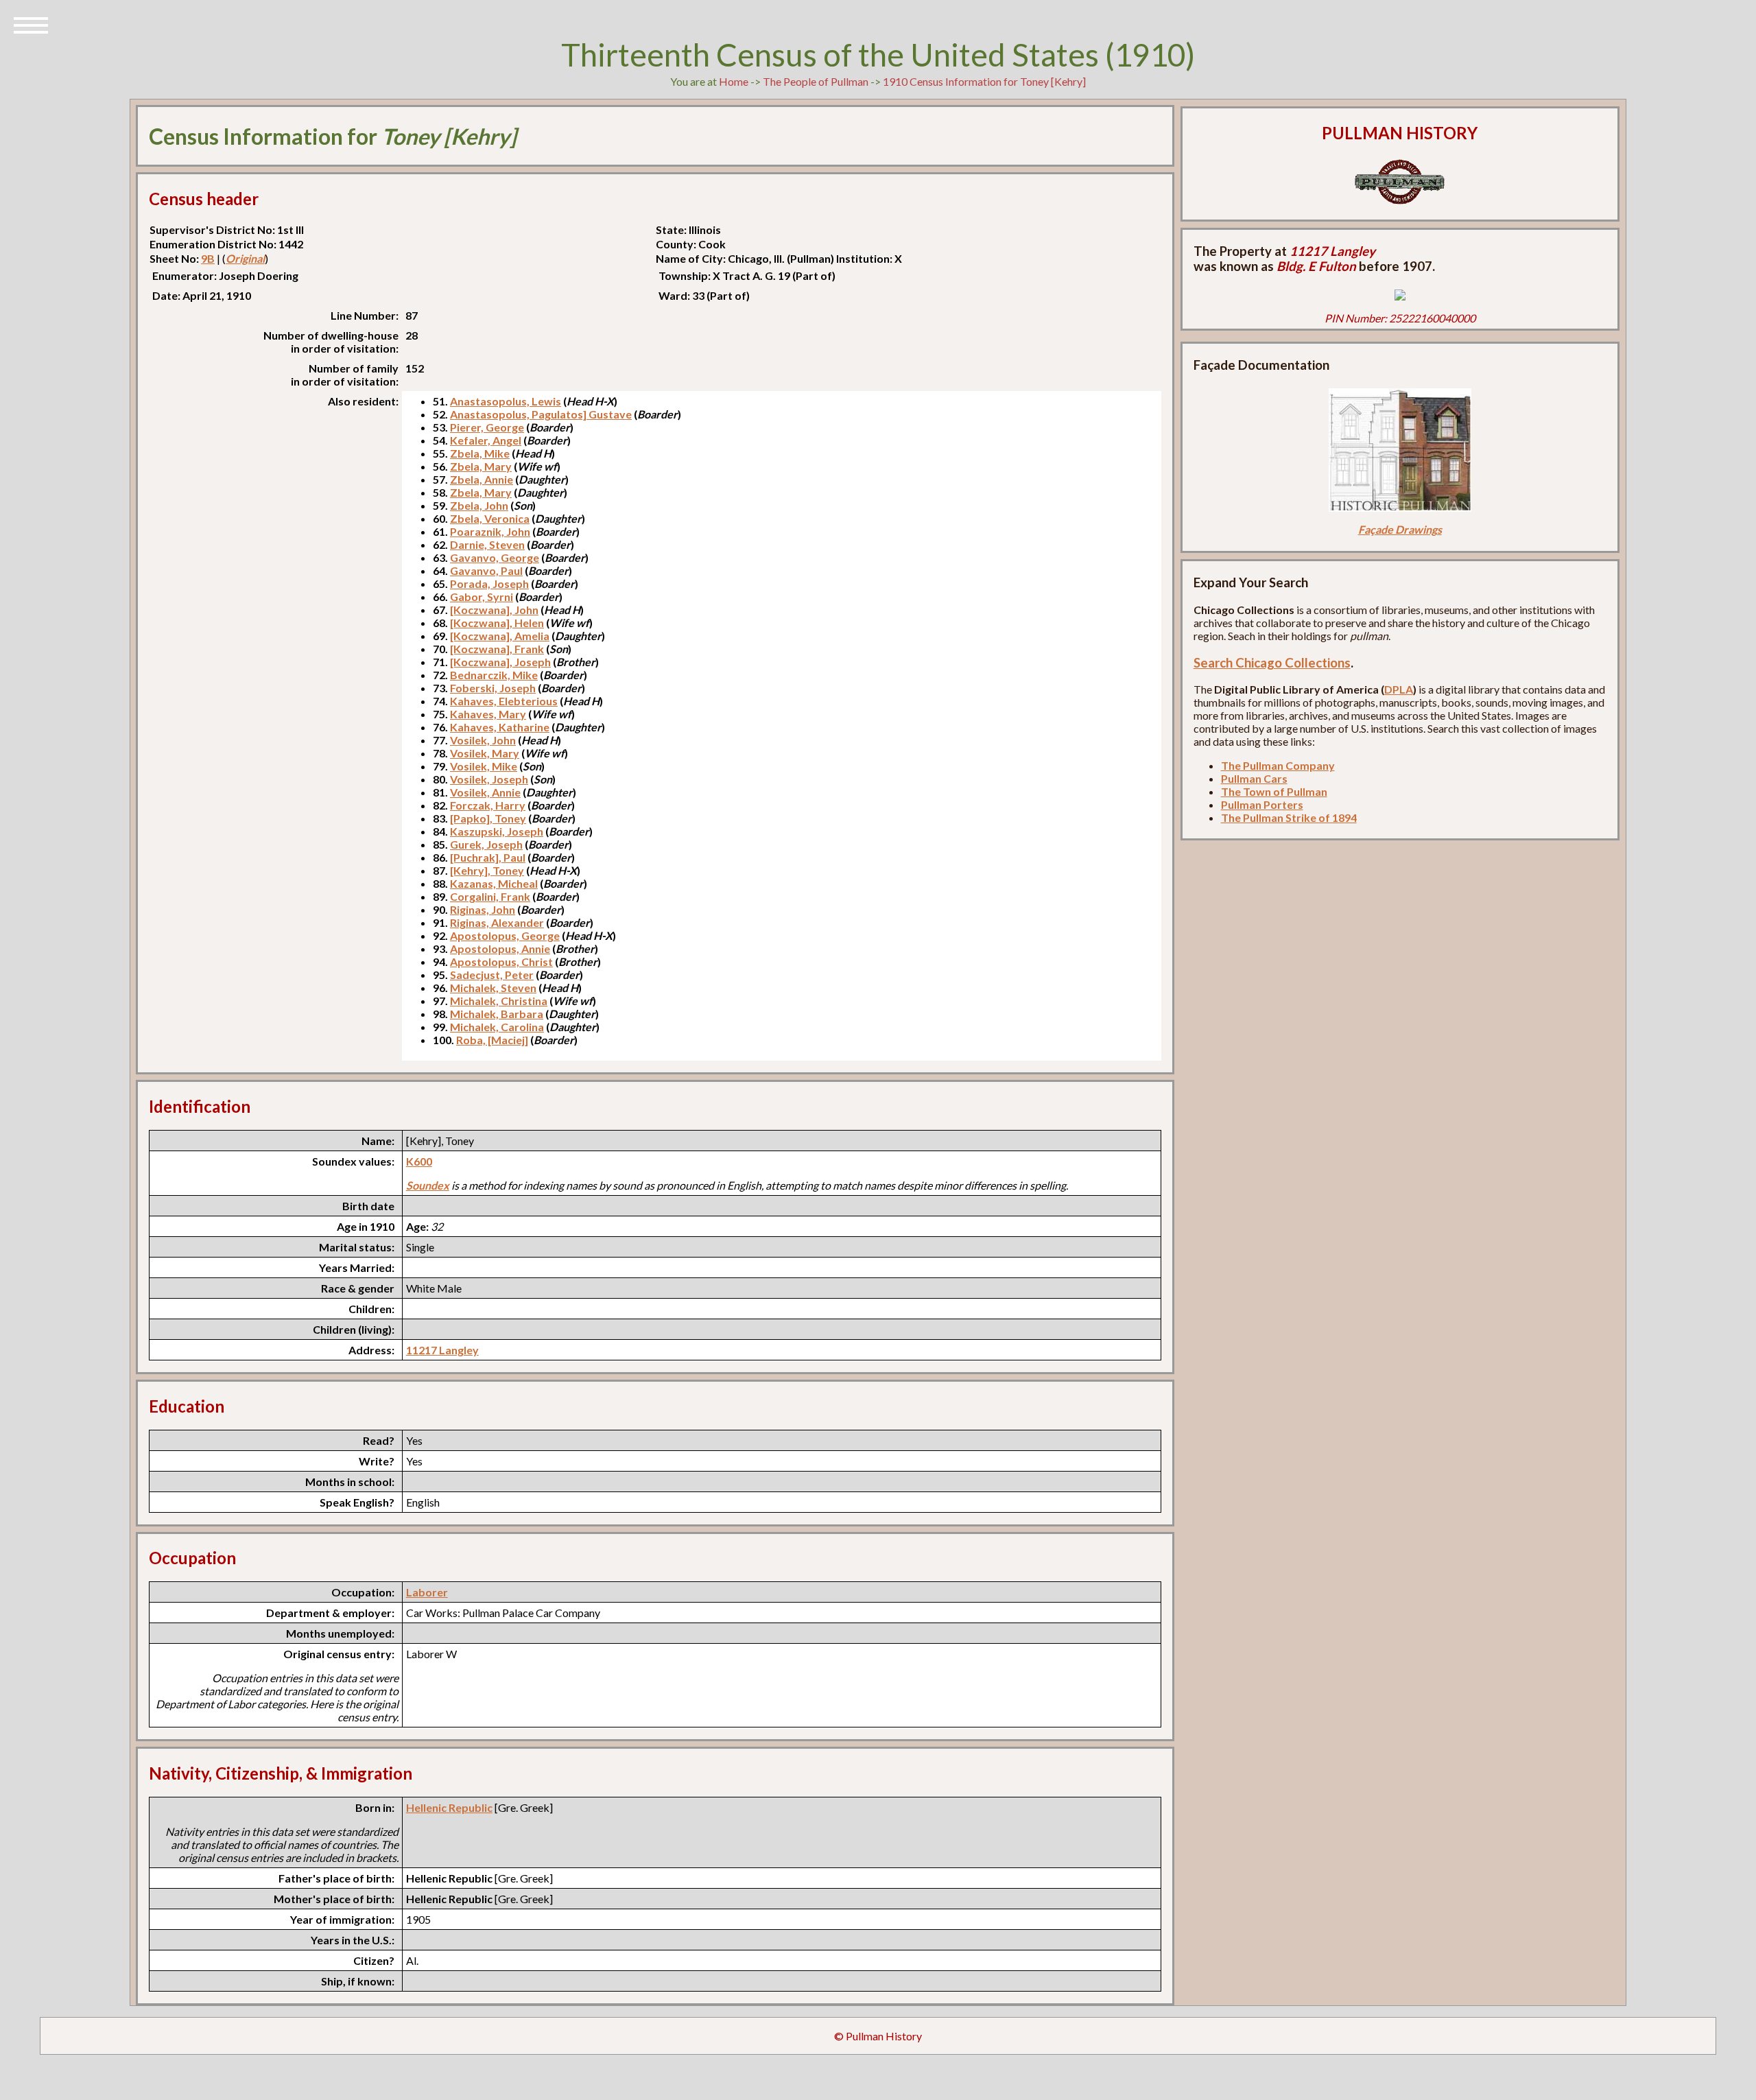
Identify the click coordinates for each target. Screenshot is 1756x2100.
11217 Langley (442, 1350)
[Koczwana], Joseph (500, 662)
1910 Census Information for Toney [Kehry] (984, 81)
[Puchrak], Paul (488, 857)
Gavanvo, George (495, 557)
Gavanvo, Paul (486, 570)
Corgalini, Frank (490, 896)
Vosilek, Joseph (489, 779)
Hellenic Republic (449, 1807)
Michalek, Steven (493, 988)
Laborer (427, 1592)
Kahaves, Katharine (500, 727)
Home (734, 81)
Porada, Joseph (489, 583)
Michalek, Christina (499, 1001)
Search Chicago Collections (1272, 663)
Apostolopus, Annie (500, 948)
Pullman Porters (1262, 804)
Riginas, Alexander (497, 922)
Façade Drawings (1400, 529)
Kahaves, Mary (488, 714)
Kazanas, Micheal (494, 883)
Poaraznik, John (490, 531)
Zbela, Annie (482, 479)
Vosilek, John (483, 740)
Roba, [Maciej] (492, 1040)
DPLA (1399, 689)
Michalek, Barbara (497, 1014)
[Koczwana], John (494, 610)
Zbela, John (479, 505)
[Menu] (31, 24)
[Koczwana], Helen (497, 623)
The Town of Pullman (1274, 791)
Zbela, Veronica (490, 518)
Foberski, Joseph (493, 688)
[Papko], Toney (488, 818)
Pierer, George (487, 427)
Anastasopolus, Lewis (506, 401)
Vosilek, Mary (485, 753)
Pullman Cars (1254, 778)
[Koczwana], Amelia (500, 636)
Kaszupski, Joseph (497, 831)
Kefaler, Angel (486, 440)
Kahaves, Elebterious (504, 701)
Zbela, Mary (481, 466)
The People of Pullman (816, 81)
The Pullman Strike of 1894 (1289, 817)
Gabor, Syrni (482, 597)
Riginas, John (483, 909)
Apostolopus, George (505, 935)
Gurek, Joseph (486, 844)
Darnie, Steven (487, 544)
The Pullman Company (1278, 765)
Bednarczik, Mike (494, 675)
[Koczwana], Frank (497, 649)
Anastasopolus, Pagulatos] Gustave (541, 414)
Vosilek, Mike (484, 766)
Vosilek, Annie (485, 792)
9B (208, 258)
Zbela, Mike (480, 453)
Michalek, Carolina (497, 1027)
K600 (419, 1161)
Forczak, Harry (488, 805)
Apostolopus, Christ (501, 961)
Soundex (428, 1185)
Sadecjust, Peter (492, 975)
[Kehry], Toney (487, 870)
